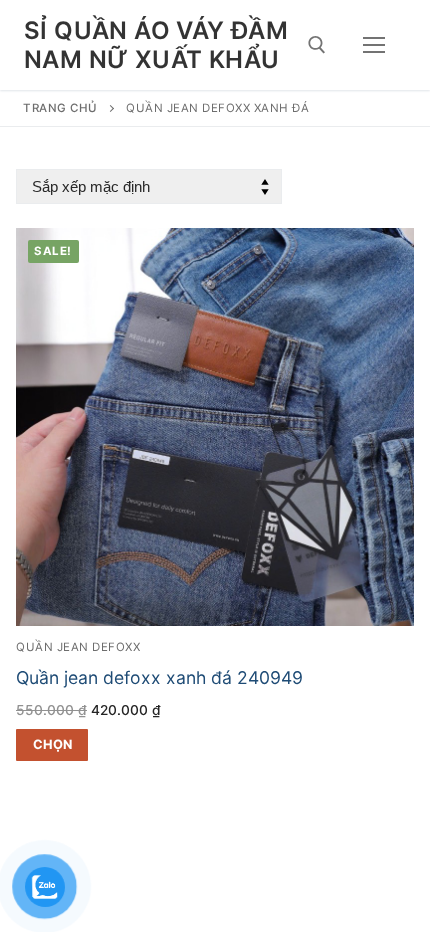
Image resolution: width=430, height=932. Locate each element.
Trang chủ (60, 108)
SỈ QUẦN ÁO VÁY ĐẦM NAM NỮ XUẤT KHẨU (156, 45)
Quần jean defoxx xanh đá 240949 (159, 677)
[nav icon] (374, 45)
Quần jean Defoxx (78, 647)
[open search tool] (317, 45)
